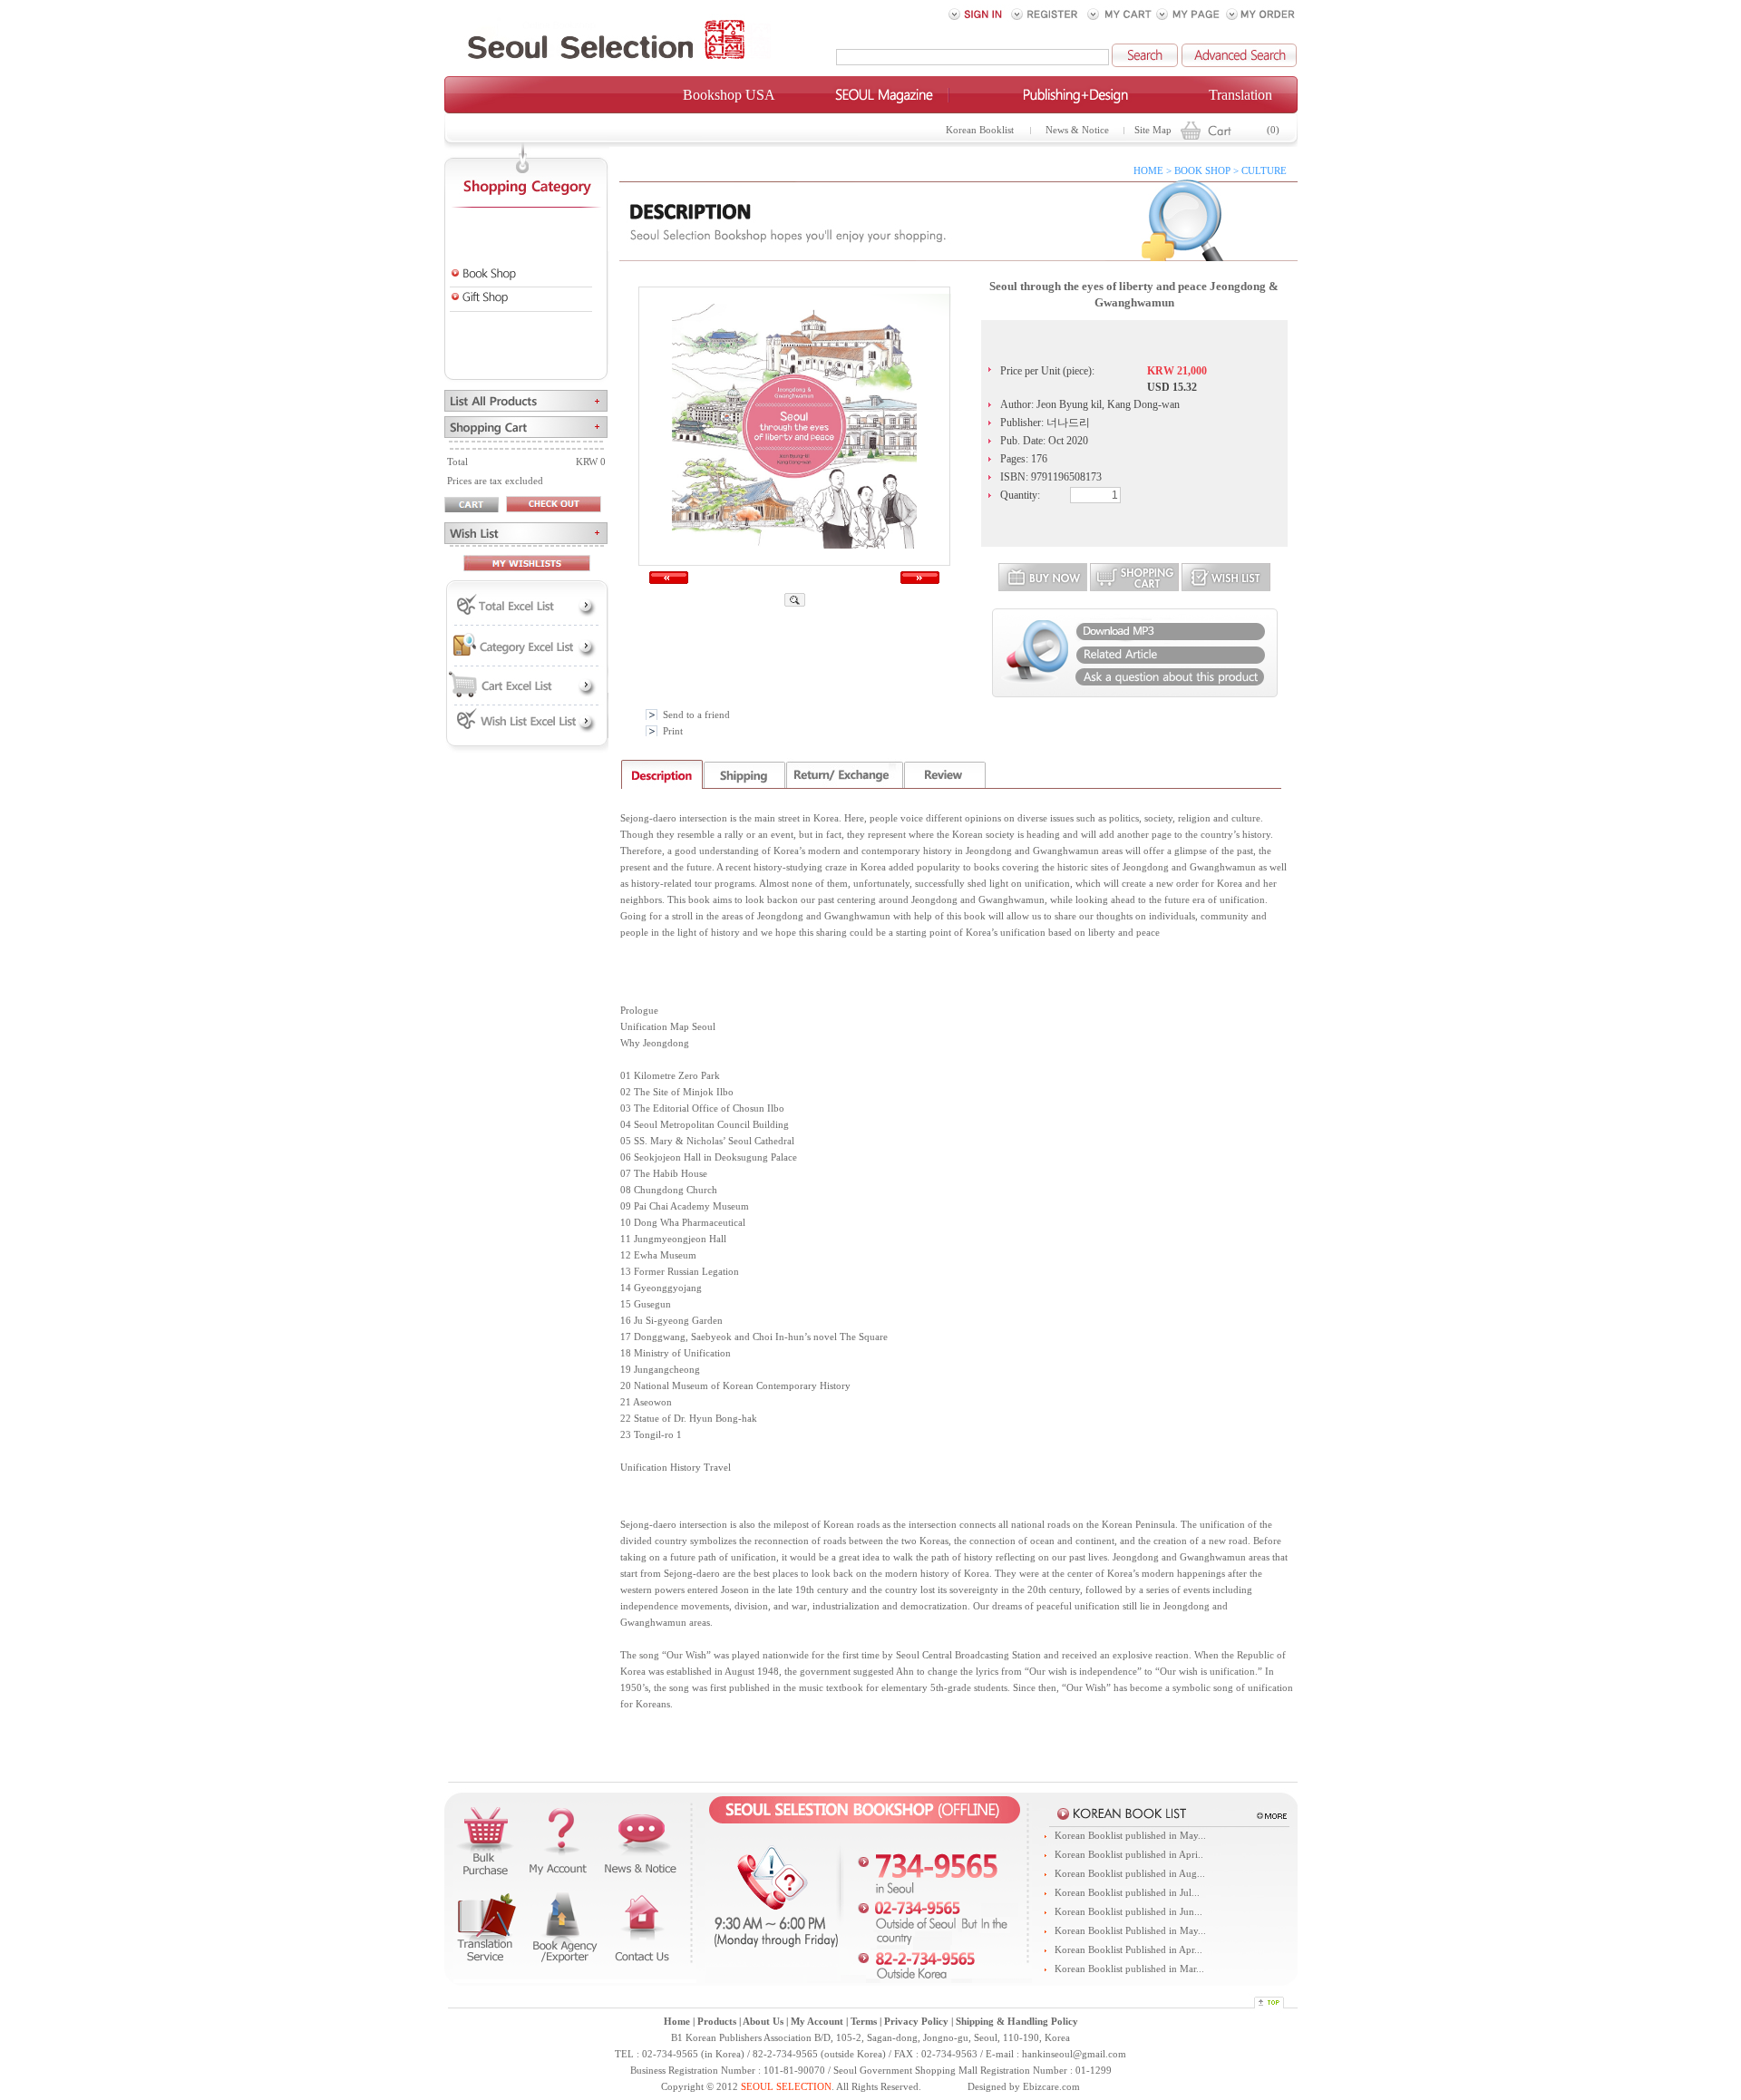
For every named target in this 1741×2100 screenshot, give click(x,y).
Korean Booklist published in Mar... (1129, 1969)
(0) (1273, 130)
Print (673, 731)
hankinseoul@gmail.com (1074, 2054)
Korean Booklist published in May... (1130, 1836)
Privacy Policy (916, 2022)
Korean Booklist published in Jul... (1127, 1893)
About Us (763, 2022)
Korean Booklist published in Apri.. (1129, 1855)
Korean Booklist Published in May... (1130, 1931)
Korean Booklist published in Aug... (1130, 1874)
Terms (864, 2022)
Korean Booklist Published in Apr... (1128, 1950)
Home (677, 2022)
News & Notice (1077, 130)
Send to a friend (696, 715)
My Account (817, 2022)
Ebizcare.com (1051, 2087)
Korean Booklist (980, 130)
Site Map (1153, 130)
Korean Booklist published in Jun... (1128, 1912)
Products (717, 2022)
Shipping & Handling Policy (1017, 2022)
